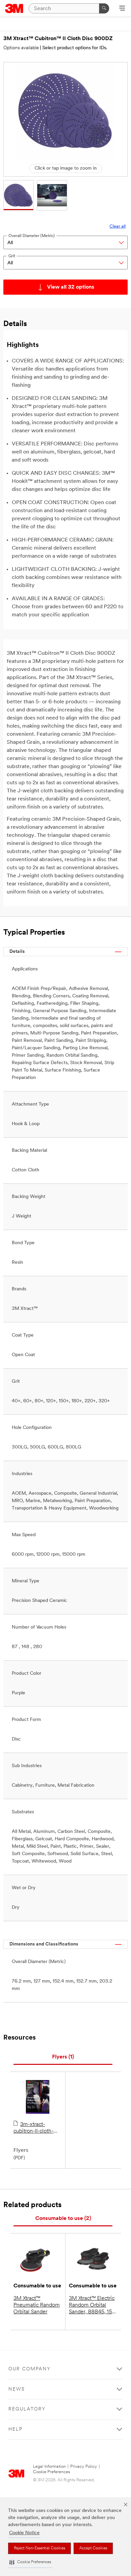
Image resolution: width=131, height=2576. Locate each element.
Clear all (118, 226)
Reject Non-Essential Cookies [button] (39, 2548)
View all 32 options (71, 287)
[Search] (104, 8)
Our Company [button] (30, 2369)
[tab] (63, 2057)
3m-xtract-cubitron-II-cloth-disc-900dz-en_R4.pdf (33, 2128)
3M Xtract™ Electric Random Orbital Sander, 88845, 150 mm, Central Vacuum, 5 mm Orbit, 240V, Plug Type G (92, 2306)
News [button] (17, 2389)
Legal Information (49, 2467)
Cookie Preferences (52, 2472)
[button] (30, 2562)
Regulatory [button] (27, 2409)
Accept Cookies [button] (93, 2548)
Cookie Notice (24, 2533)
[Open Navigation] (122, 9)
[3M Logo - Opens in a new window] (14, 8)
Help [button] (15, 2429)
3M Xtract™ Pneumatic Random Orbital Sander (37, 2305)
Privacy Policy (84, 2467)
